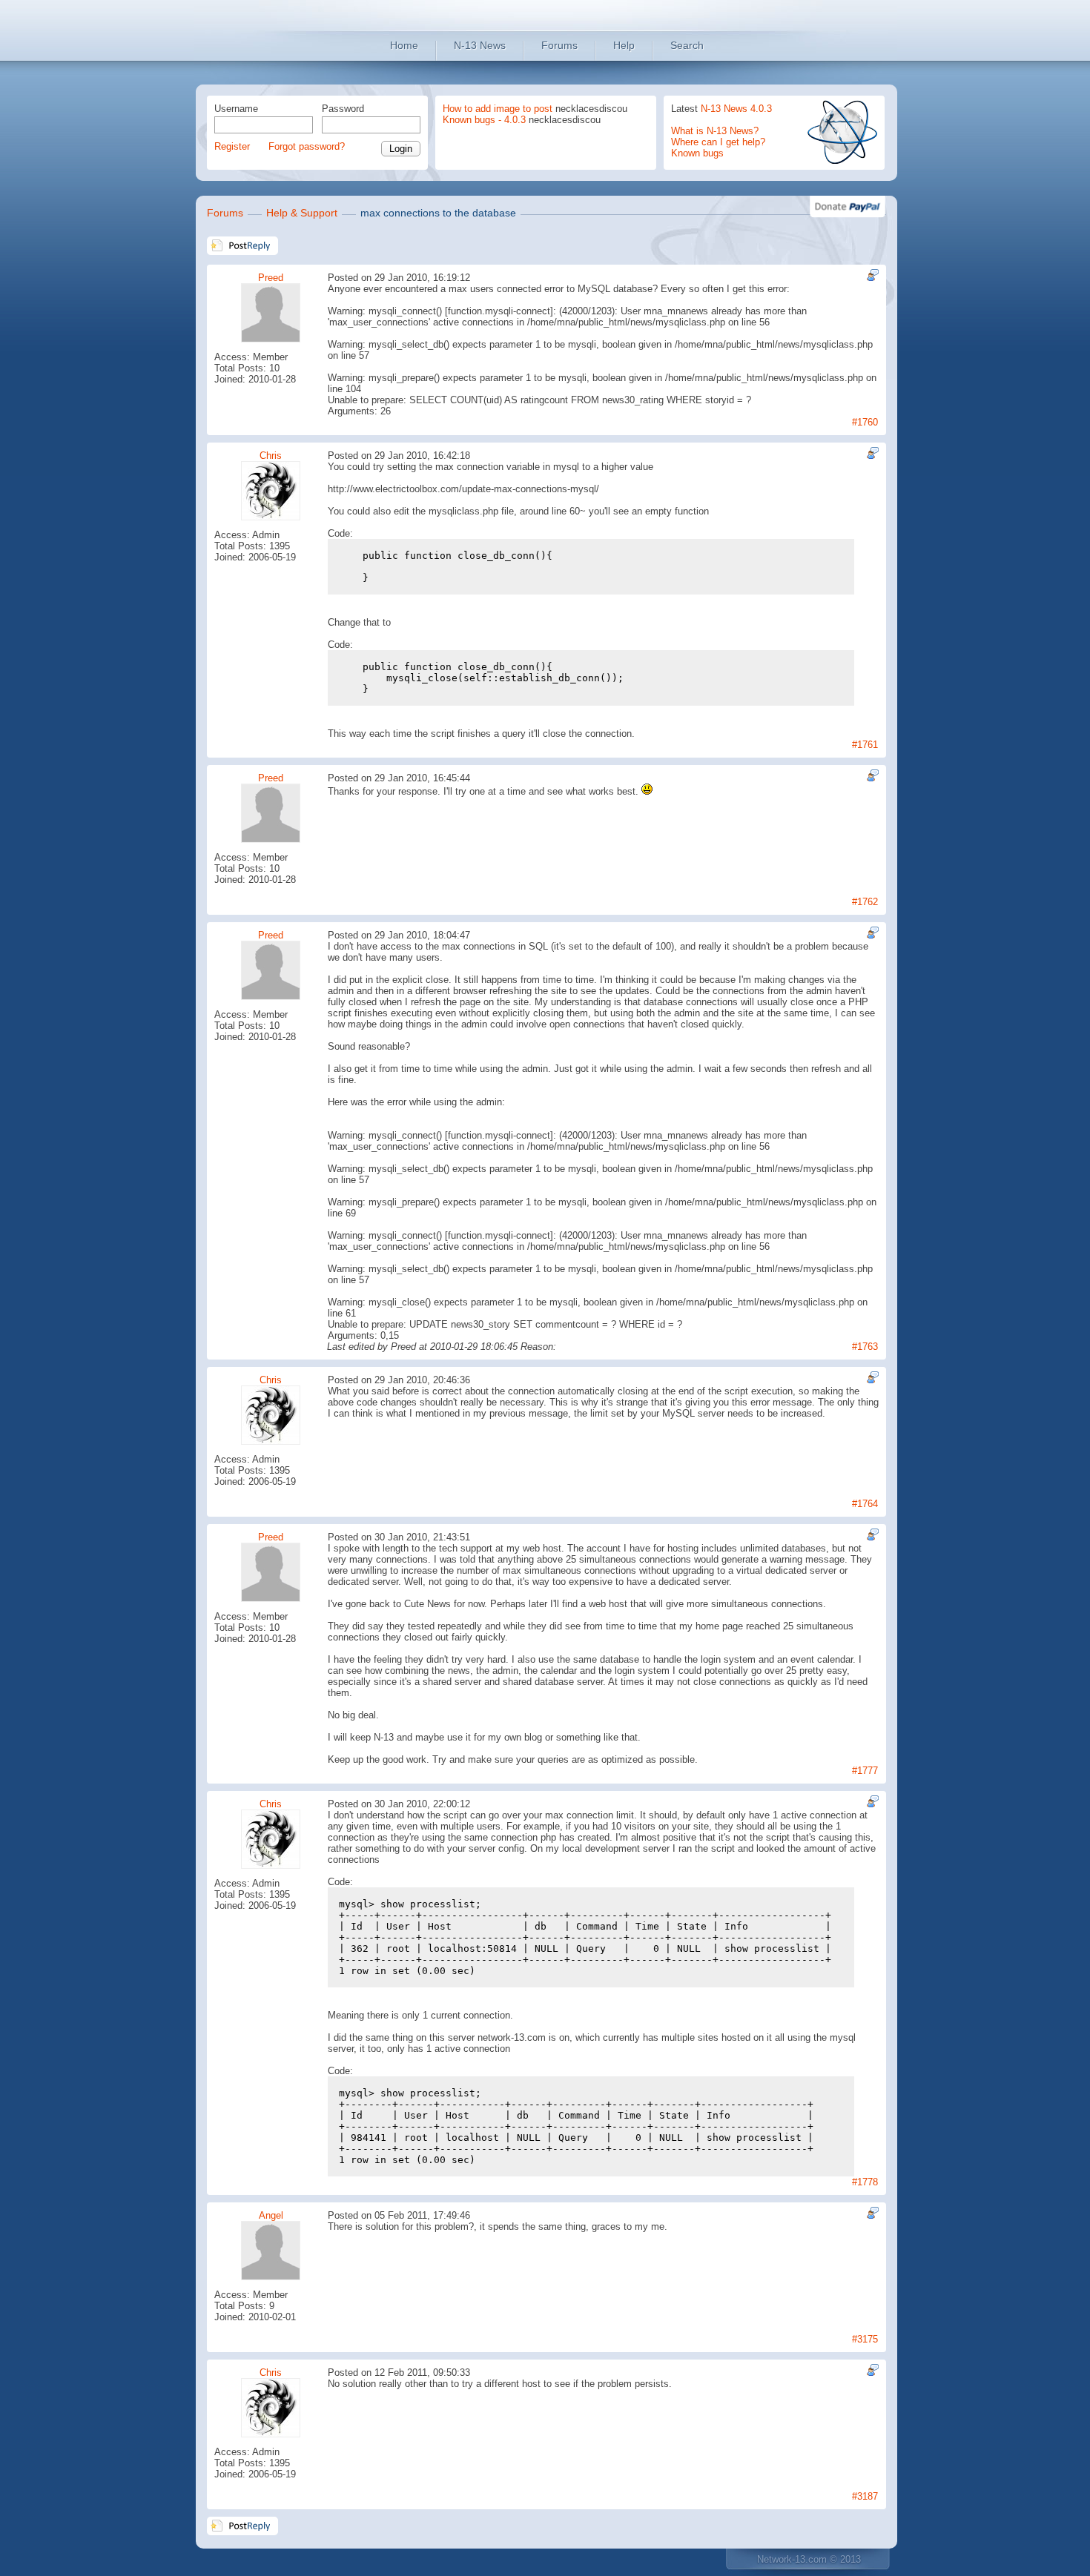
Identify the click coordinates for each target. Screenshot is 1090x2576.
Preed (271, 278)
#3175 (865, 2339)
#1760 (865, 422)
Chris (271, 456)
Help (624, 45)
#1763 (865, 1347)
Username (236, 109)
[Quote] (871, 275)
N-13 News (480, 45)
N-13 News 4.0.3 (736, 109)
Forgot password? (307, 146)
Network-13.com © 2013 (809, 2559)
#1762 (865, 902)
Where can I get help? (718, 142)
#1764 (865, 1504)
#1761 (865, 745)
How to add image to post (498, 109)
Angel (271, 2215)
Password (343, 109)
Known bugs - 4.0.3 (484, 120)
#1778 (865, 2182)
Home (404, 45)
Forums (559, 45)
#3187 (865, 2496)
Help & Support (302, 213)
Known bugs (697, 153)
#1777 (865, 1771)
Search (687, 45)
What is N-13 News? (715, 131)
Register (232, 146)
